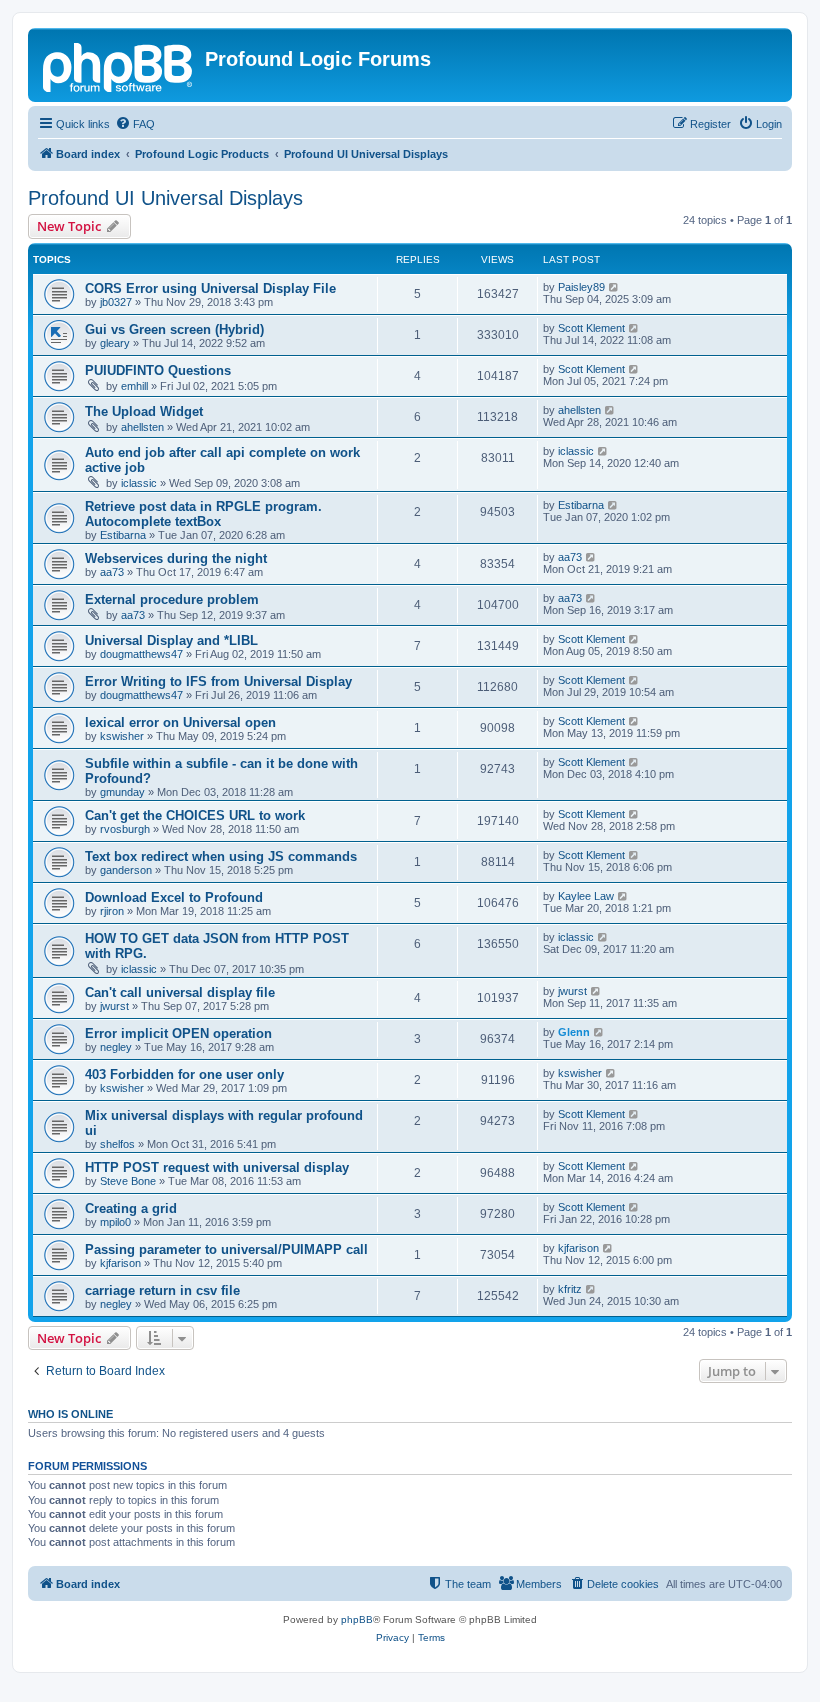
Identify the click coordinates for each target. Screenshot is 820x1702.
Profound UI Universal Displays (165, 198)
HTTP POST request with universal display (217, 1167)
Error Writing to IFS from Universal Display (218, 681)
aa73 (112, 572)
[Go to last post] (614, 287)
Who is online (70, 1414)
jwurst (114, 1006)
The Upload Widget (144, 411)
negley (116, 1047)
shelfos (117, 1144)
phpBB (357, 1619)
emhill (134, 386)
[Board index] (119, 65)
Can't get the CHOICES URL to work (195, 815)
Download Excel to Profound (174, 897)
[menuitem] (135, 124)
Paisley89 (581, 287)
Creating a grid (131, 1208)
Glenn (574, 1032)
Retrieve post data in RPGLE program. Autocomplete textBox (203, 514)
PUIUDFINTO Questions (158, 370)
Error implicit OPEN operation (178, 1033)
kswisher (122, 736)
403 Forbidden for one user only (184, 1074)
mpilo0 (115, 1222)
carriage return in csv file (162, 1290)
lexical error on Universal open (180, 722)
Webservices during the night (176, 558)
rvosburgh (125, 829)
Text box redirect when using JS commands (221, 856)
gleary (115, 343)
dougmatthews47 (141, 654)
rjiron (112, 911)
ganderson (126, 870)
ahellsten (142, 427)
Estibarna (123, 535)
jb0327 (116, 302)
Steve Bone (128, 1181)
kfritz (570, 1289)
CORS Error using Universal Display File (210, 288)
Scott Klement (591, 328)
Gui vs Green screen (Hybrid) (174, 329)
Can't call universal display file (180, 992)
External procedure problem (172, 599)
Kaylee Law (586, 896)
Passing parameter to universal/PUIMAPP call (226, 1249)
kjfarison (120, 1263)
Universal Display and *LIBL (171, 640)
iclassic (139, 483)
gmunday (122, 792)
